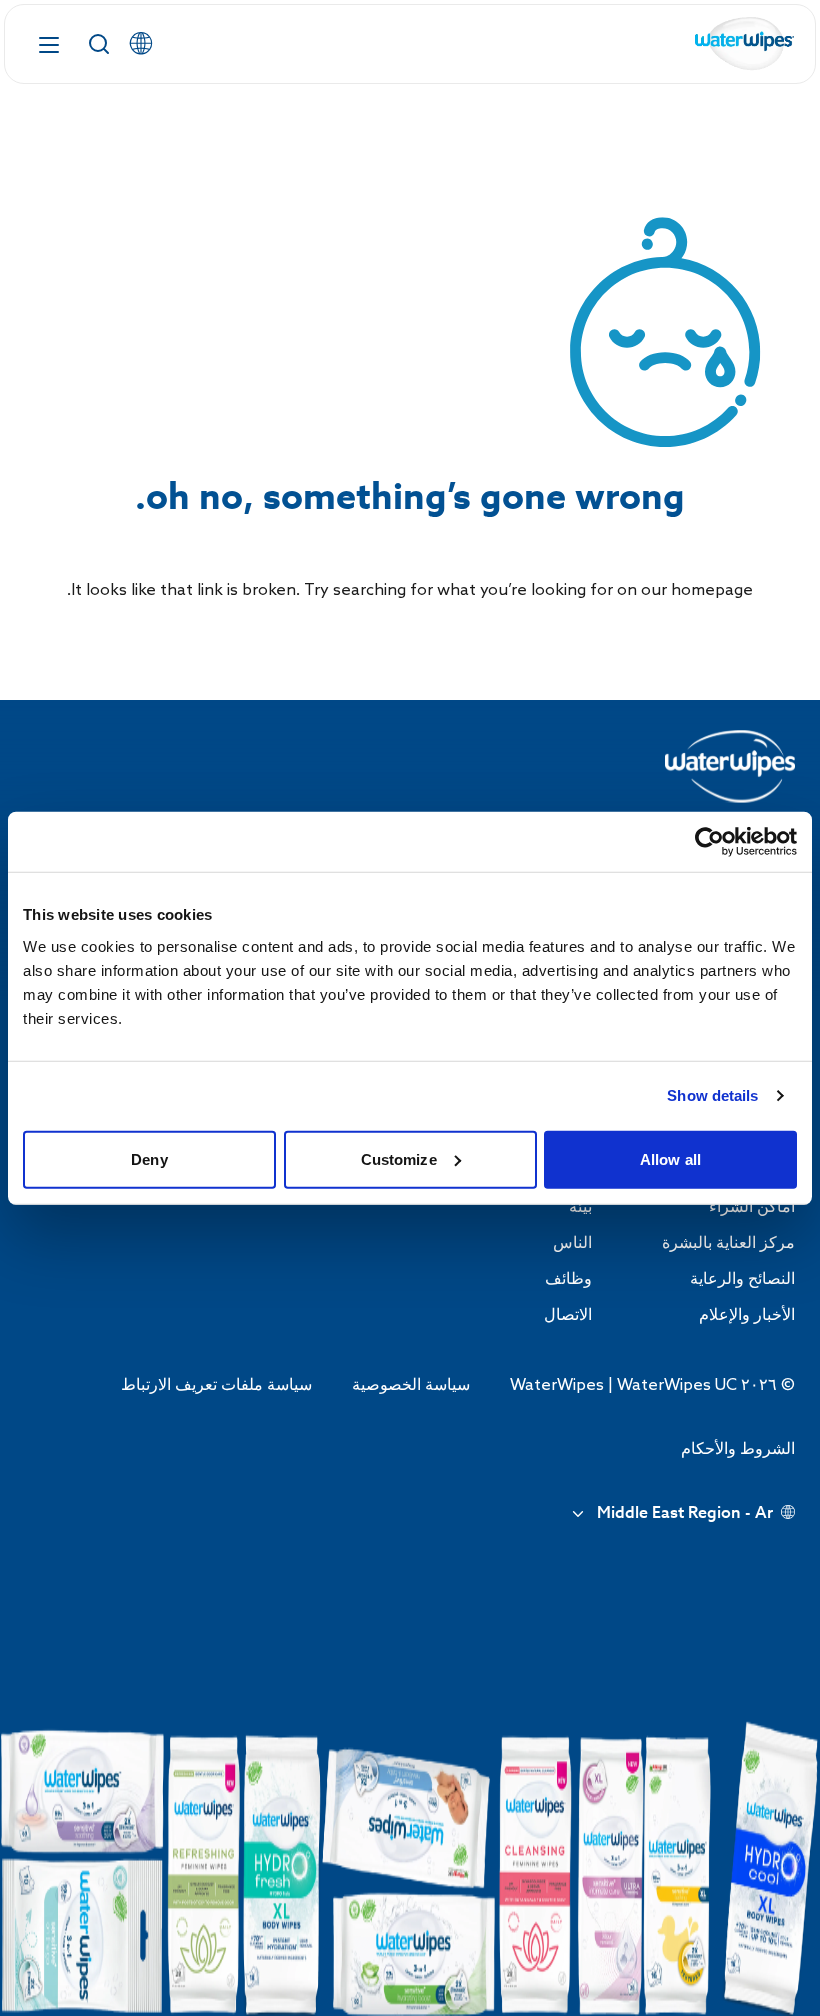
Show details (712, 1095)
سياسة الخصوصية (411, 1385)
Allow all (670, 1158)
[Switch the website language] (141, 44)
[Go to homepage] (745, 44)
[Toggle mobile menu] (49, 44)
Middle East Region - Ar (685, 1514)
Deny (149, 1158)
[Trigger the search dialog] (99, 44)
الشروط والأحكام (738, 1449)
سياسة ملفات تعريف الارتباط (216, 1385)
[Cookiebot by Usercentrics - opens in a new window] (709, 842)
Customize (399, 1158)
